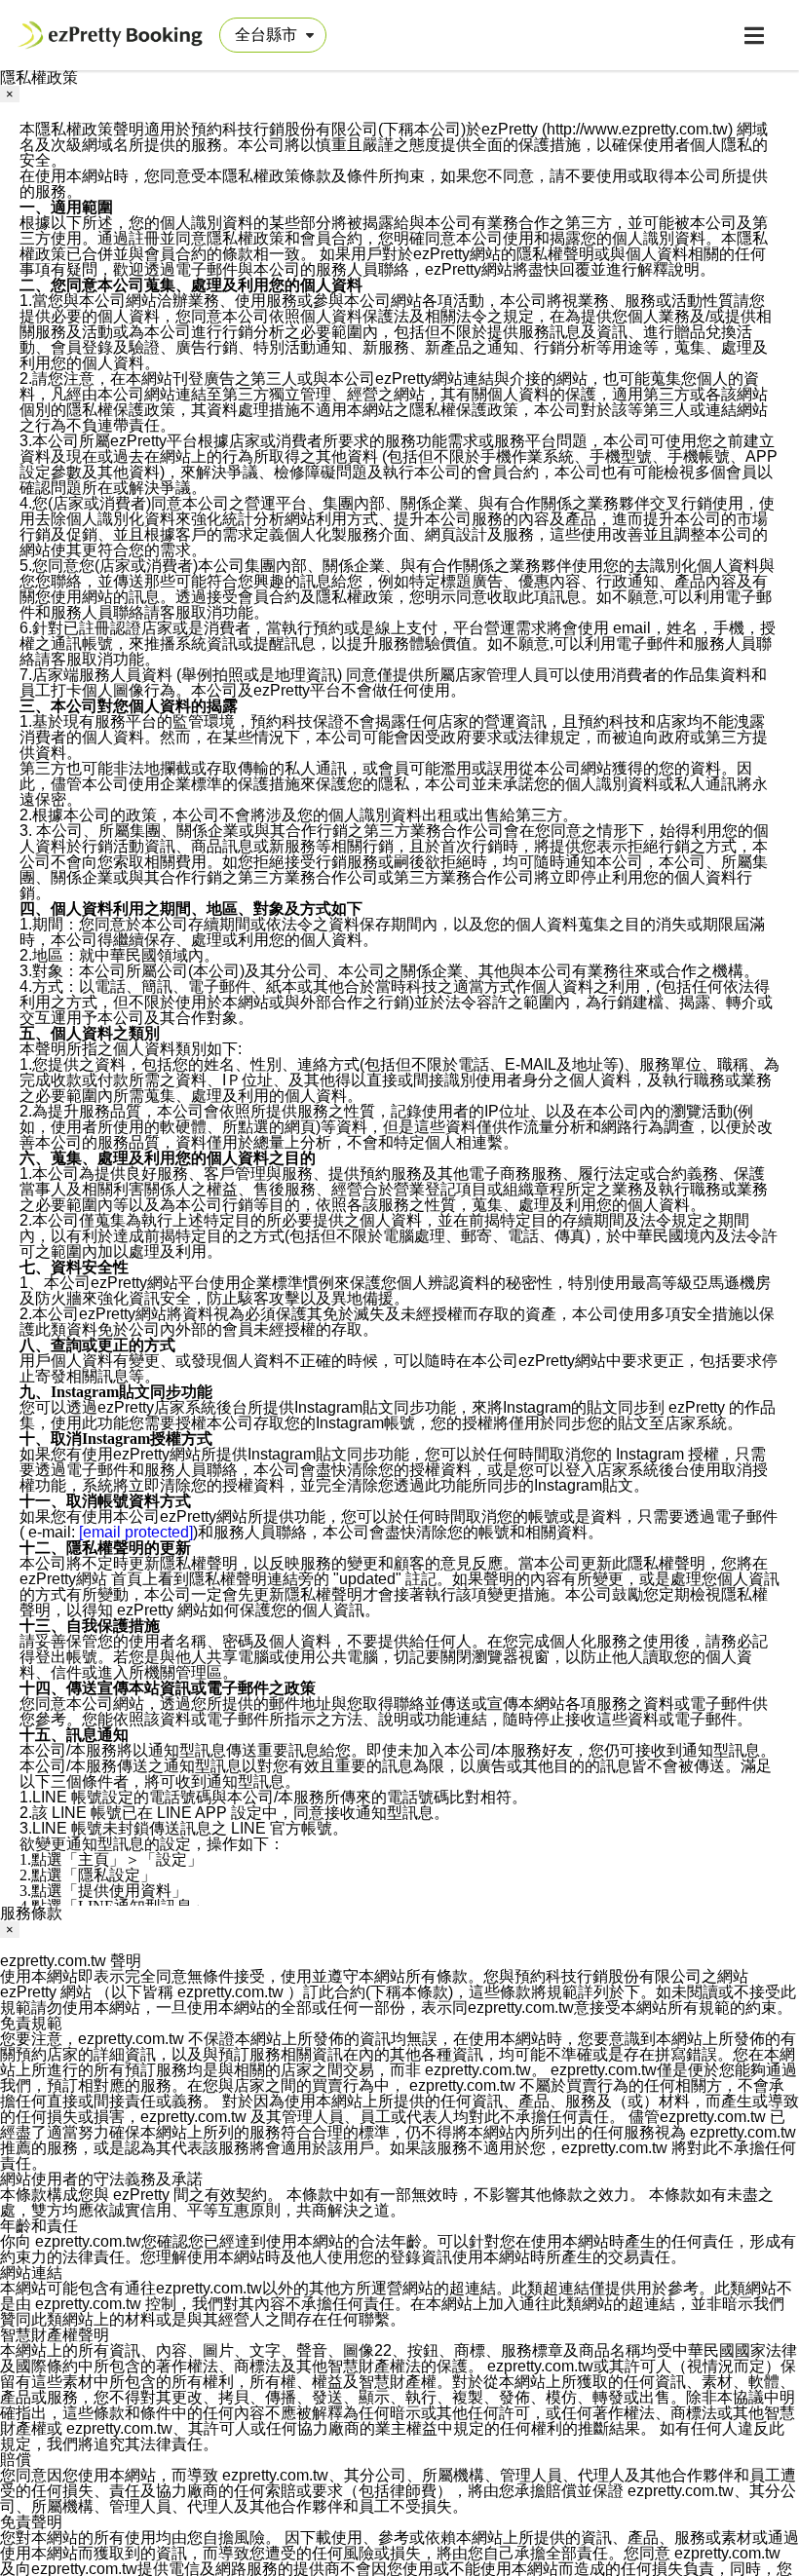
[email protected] (136, 1532)
